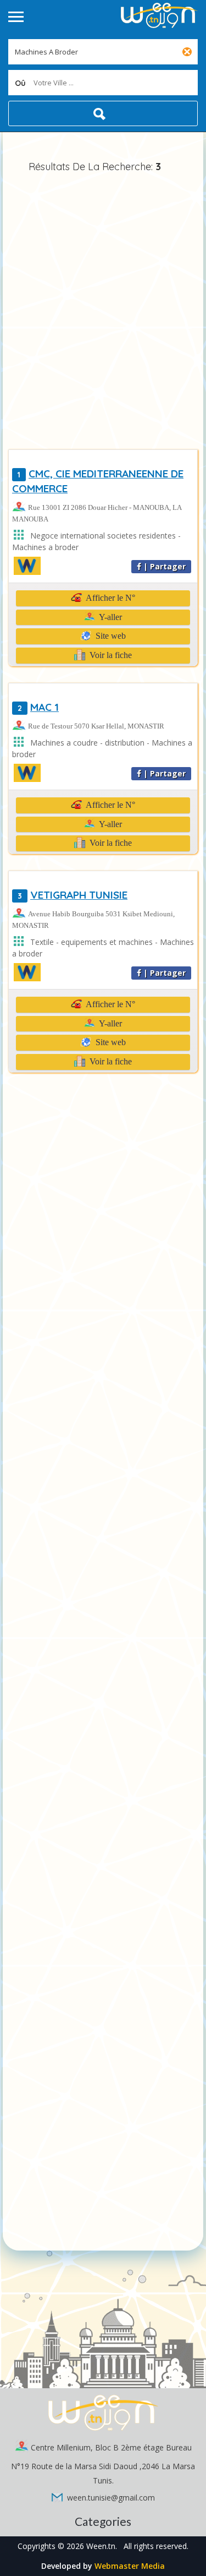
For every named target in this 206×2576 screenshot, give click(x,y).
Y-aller (110, 617)
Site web (110, 636)
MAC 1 (38, 707)
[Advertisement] (103, 313)
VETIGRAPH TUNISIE (73, 895)
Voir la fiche (110, 655)
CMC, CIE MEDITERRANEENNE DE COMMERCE (98, 481)
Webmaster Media (130, 2566)
